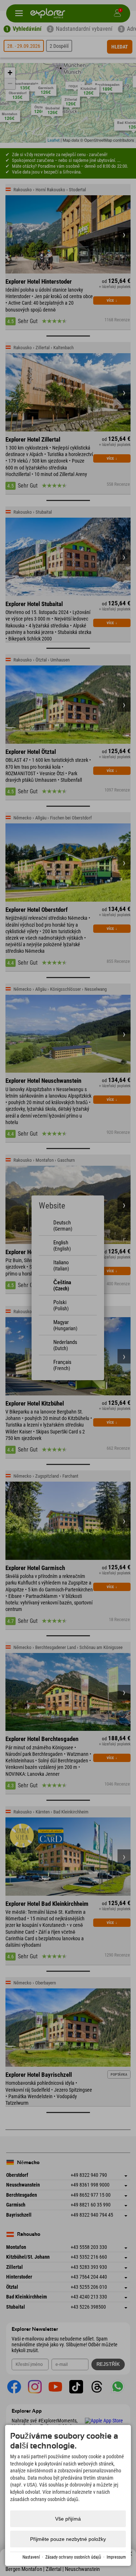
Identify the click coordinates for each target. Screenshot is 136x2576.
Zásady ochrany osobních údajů (73, 2557)
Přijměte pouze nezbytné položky (68, 2539)
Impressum (116, 2557)
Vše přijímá (68, 2519)
